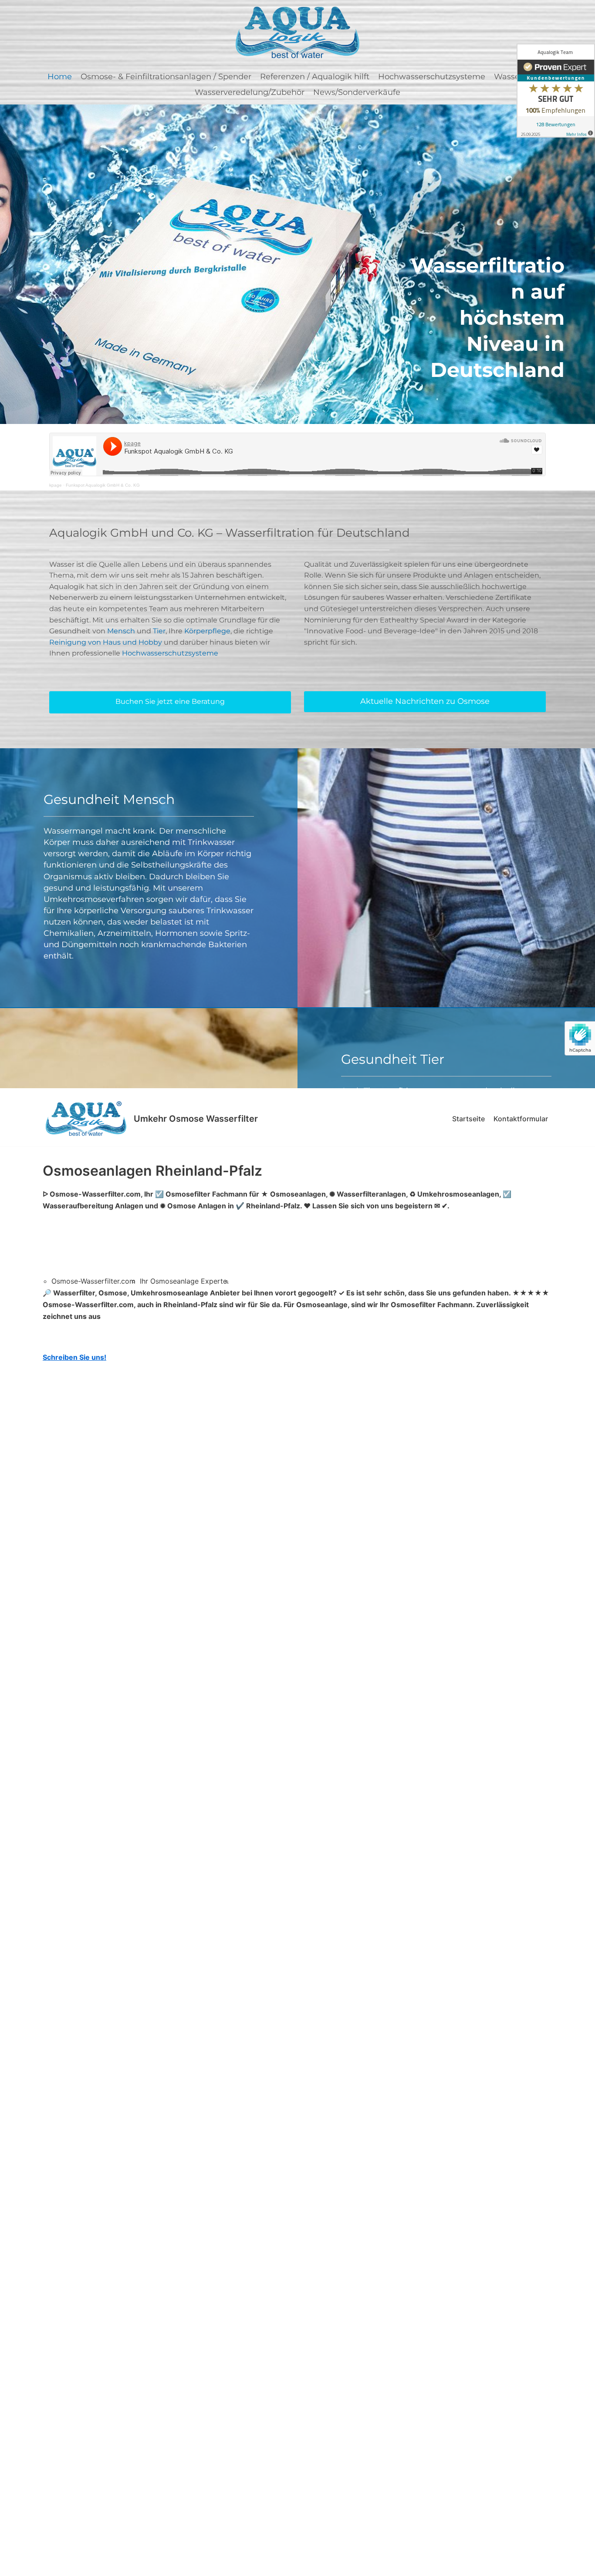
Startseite (468, 1119)
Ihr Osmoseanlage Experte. (184, 1281)
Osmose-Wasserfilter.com (93, 1281)
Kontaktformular (521, 1119)
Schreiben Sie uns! (74, 1357)
